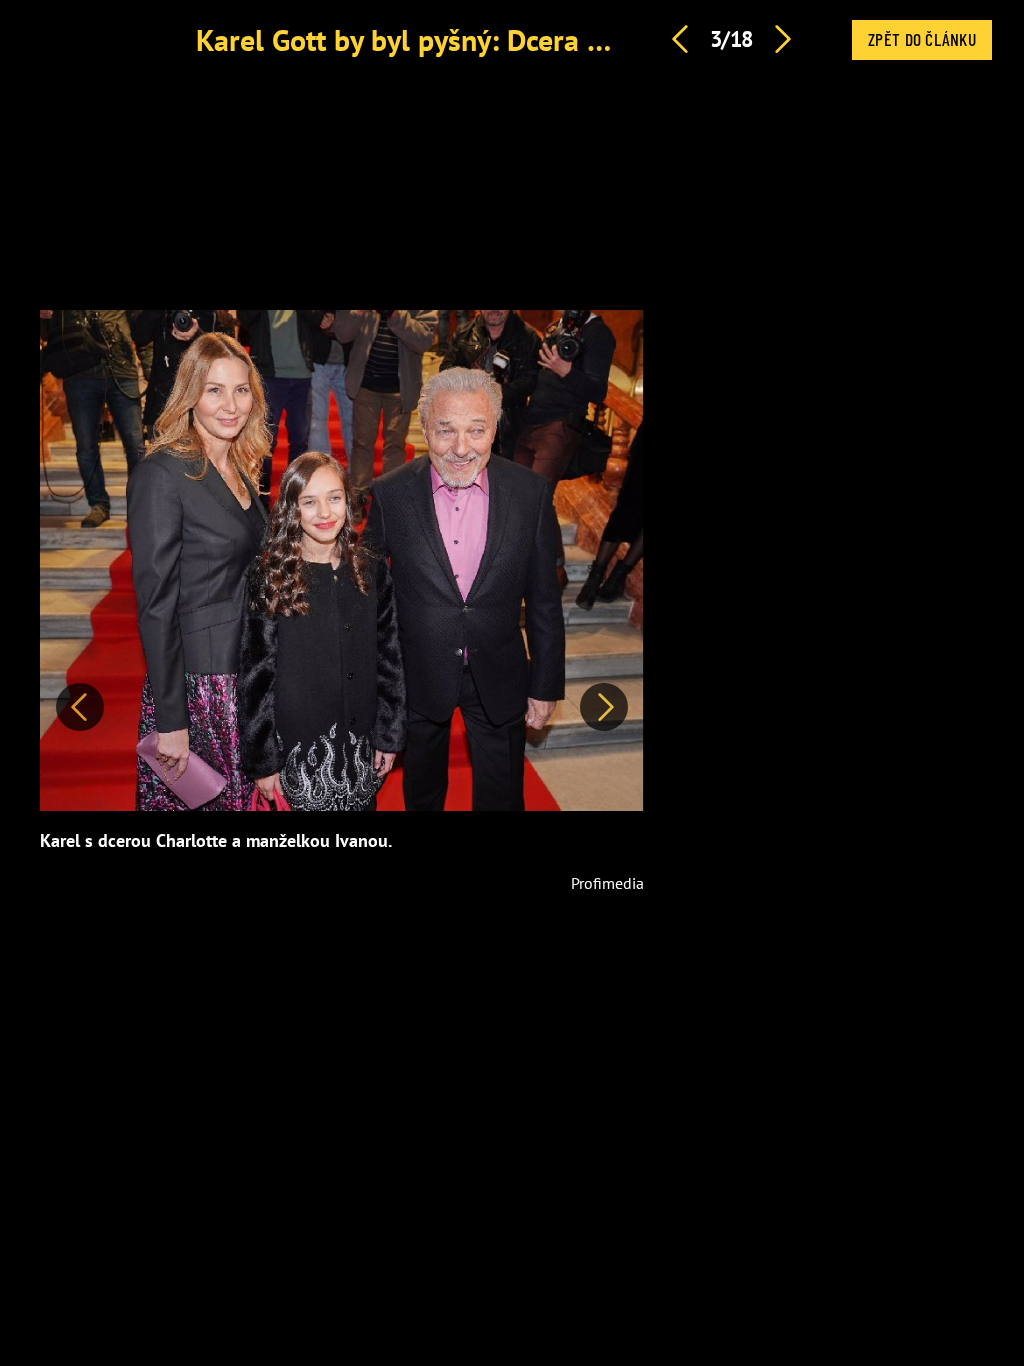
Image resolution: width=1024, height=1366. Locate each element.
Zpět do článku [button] (922, 39)
